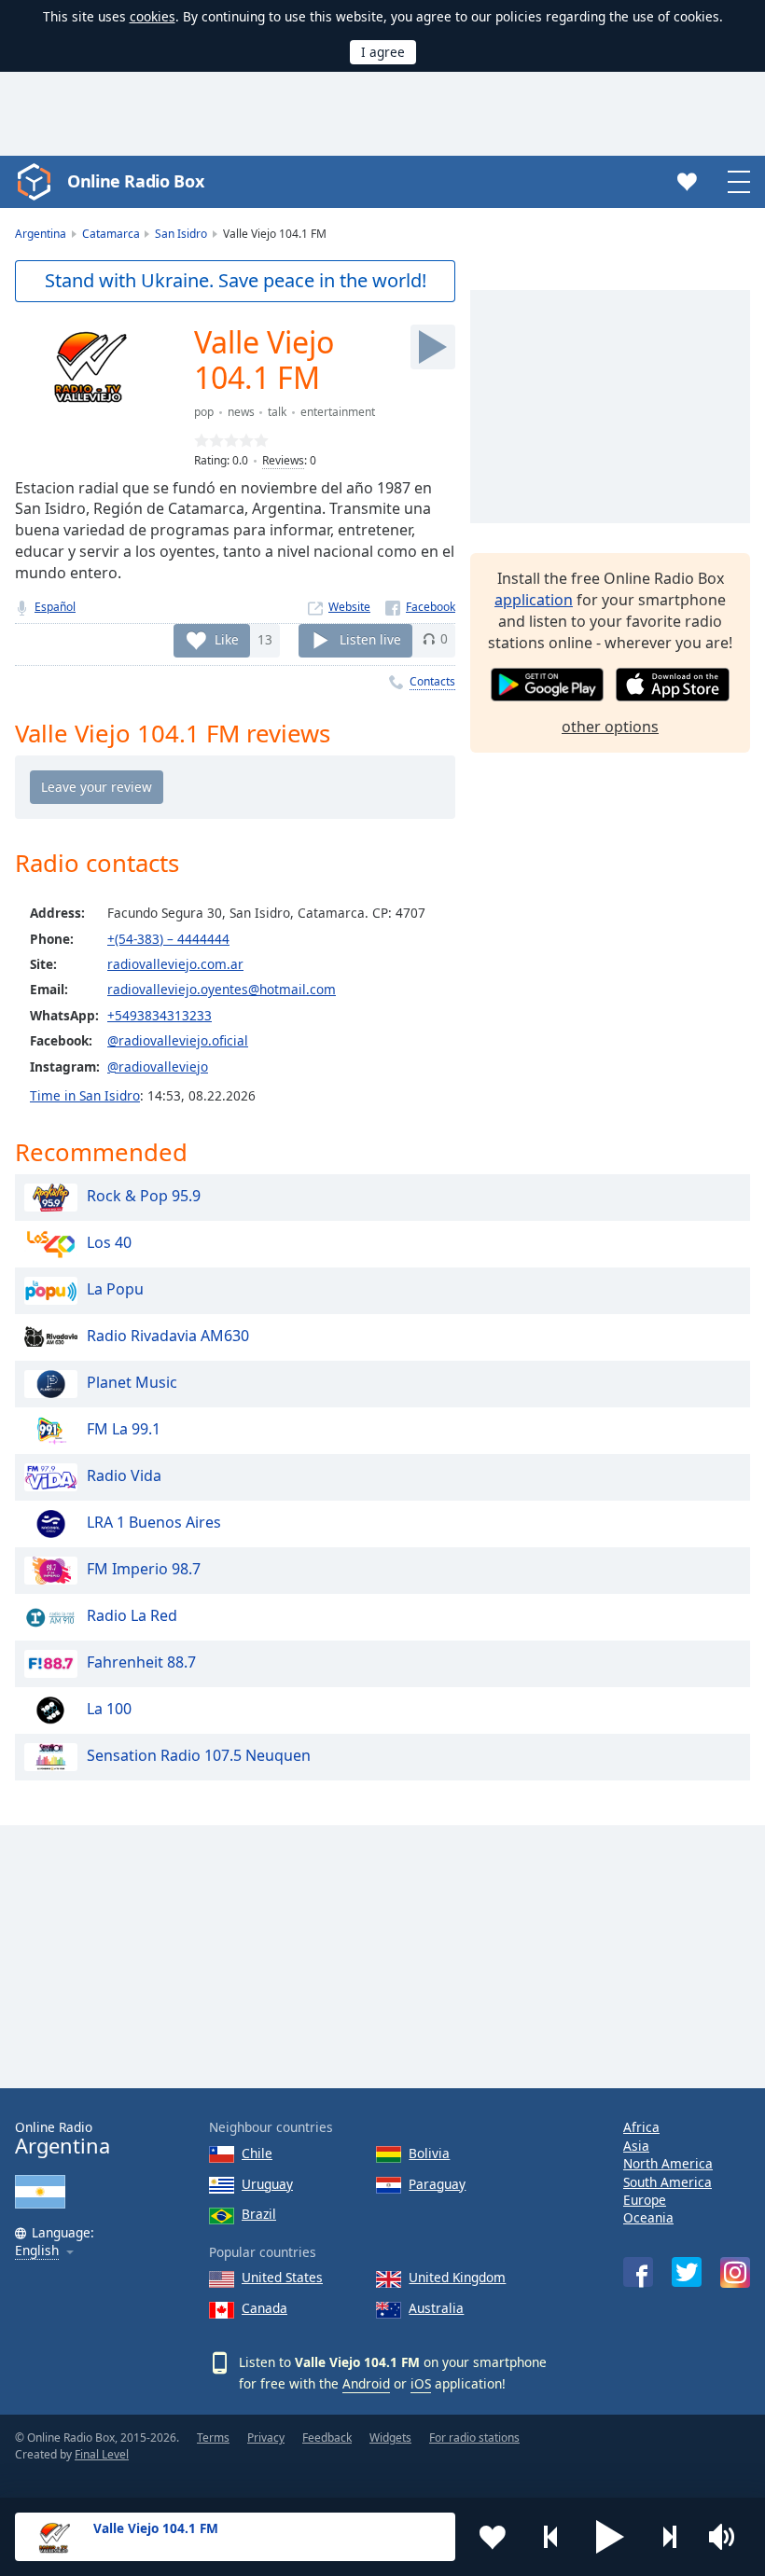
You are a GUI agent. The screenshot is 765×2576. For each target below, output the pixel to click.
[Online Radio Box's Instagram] (735, 2272)
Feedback (327, 2438)
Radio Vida (124, 1476)
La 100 (109, 1710)
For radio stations (474, 2438)
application (534, 600)
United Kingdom (457, 2277)
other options (610, 727)
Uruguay (267, 2184)
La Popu (115, 1290)
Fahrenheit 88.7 (141, 1663)
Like (227, 638)
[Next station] (669, 2537)
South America (668, 2182)
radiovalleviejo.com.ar (175, 964)
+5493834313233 (160, 1015)
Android (366, 2383)
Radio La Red (132, 1616)
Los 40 (109, 1243)
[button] (610, 2537)
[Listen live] (433, 347)
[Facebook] (420, 607)
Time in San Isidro (85, 1095)
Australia (436, 2308)
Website (349, 607)
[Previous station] (551, 2537)
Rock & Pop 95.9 (144, 1197)
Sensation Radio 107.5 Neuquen (199, 1756)
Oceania (648, 2217)
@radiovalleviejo (158, 1066)
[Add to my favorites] (493, 2537)
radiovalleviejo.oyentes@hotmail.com (222, 989)
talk (277, 412)
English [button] (37, 2251)
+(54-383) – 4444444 (168, 939)
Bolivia (429, 2153)
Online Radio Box (135, 181)
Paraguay (437, 2184)
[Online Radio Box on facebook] (638, 2272)
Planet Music (132, 1383)
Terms (213, 2438)
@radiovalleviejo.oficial (178, 1040)
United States (282, 2277)
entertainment (338, 412)
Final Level (102, 2454)
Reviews (283, 460)
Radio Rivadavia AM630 (168, 1336)
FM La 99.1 (124, 1430)
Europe (645, 2200)
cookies (153, 16)
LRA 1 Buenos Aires (154, 1523)
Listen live (370, 638)
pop (204, 412)
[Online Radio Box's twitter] (687, 2272)
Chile (257, 2153)
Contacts (432, 681)
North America (668, 2163)
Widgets (390, 2438)
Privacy (266, 2438)
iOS (421, 2383)
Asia (636, 2146)
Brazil (259, 2214)
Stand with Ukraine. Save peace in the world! (236, 280)
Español (55, 607)
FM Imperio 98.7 (144, 1570)
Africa (641, 2127)
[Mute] (728, 2537)
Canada (264, 2308)
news (241, 412)
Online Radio (63, 2138)
